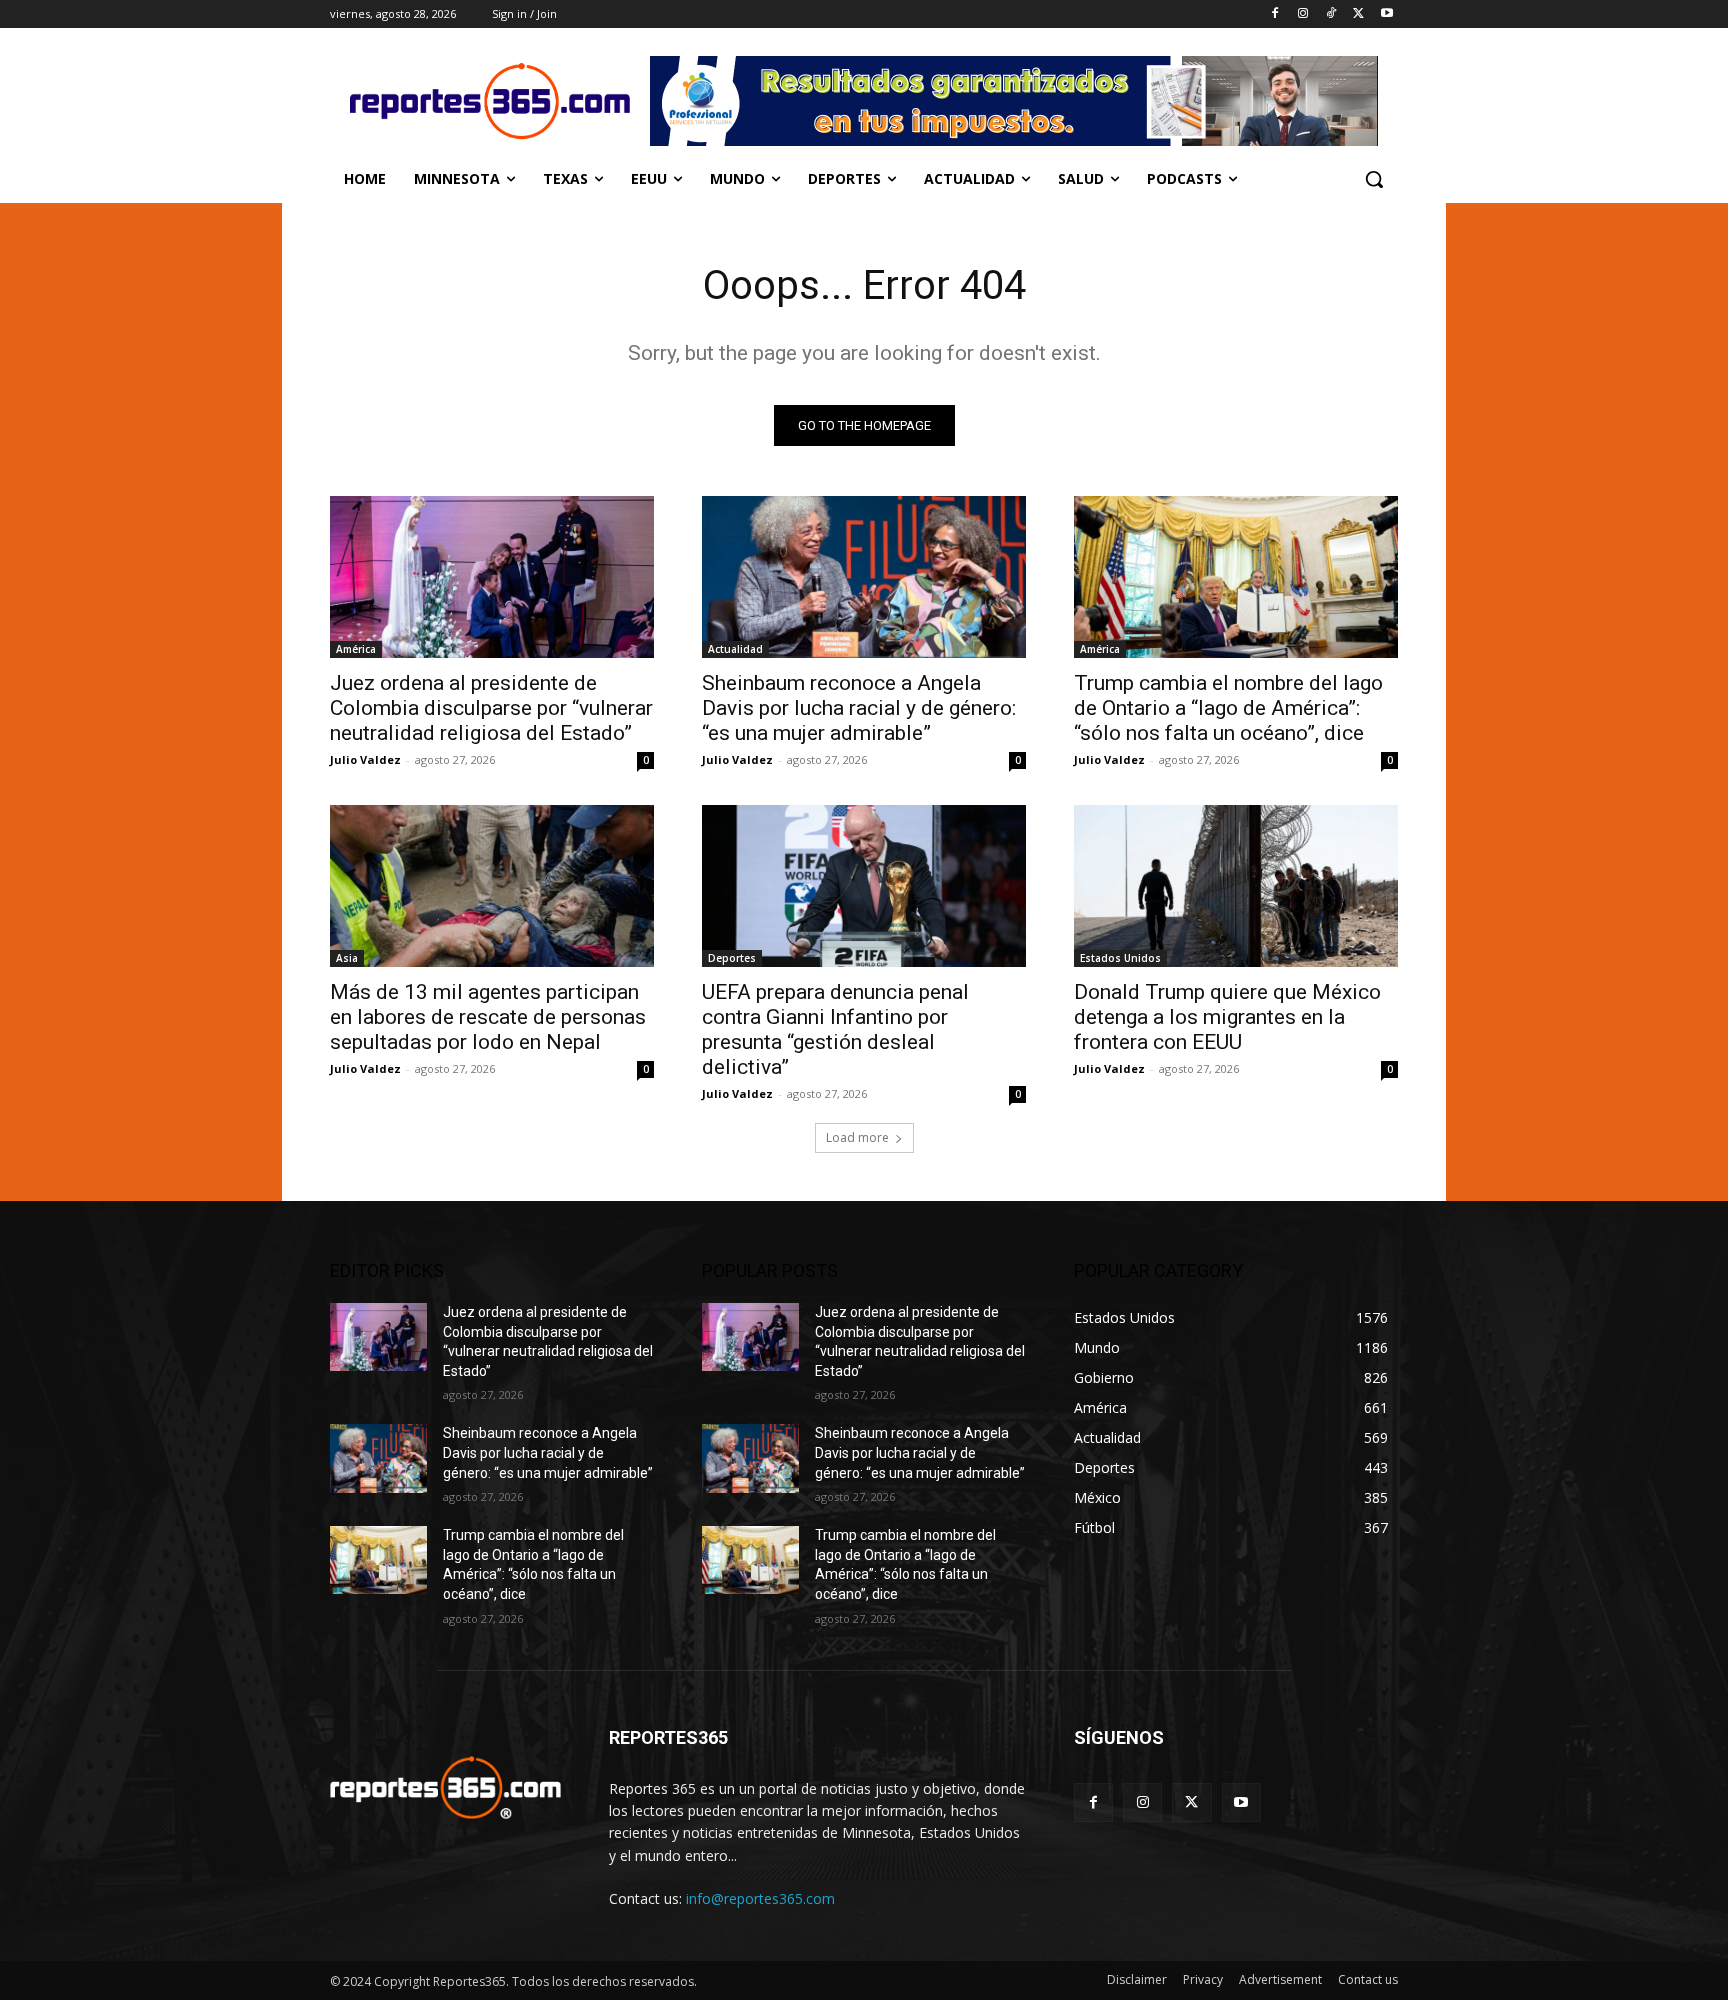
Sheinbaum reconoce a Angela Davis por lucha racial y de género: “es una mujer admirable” (859, 708)
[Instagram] (1303, 14)
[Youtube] (1386, 14)
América (356, 649)
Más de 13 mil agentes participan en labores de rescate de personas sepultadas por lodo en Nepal (488, 1017)
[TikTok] (1331, 14)
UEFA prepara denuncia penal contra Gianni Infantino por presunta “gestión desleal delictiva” (835, 1029)
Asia (347, 958)
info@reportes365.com (760, 1898)
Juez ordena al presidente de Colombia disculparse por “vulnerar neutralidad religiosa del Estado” (491, 708)
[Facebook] (1275, 14)
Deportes (732, 958)
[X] (1358, 14)
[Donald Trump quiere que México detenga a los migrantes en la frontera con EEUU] (1236, 886)
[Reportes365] (490, 101)
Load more (857, 1137)
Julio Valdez (365, 759)
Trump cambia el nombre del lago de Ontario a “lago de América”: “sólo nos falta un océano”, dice (1228, 708)
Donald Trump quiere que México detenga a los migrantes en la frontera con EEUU (1227, 1017)
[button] (1374, 179)
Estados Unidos (1120, 958)
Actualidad (735, 649)
